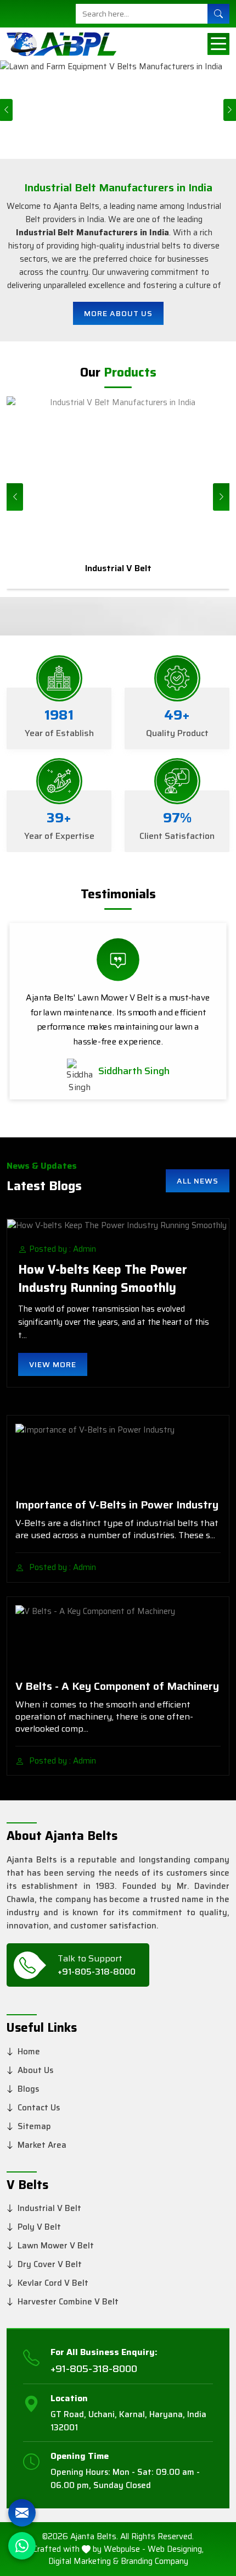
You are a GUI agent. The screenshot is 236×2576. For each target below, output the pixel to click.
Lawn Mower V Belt (56, 2246)
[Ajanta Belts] (61, 44)
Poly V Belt (39, 2227)
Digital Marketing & (83, 2561)
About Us (35, 2070)
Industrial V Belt (49, 2208)
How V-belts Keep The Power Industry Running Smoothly (103, 1279)
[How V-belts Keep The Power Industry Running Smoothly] (118, 1225)
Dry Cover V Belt (50, 2264)
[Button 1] (218, 14)
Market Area (42, 2145)
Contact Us (39, 2108)
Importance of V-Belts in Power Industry (117, 1505)
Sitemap (34, 2126)
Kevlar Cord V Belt (53, 2283)
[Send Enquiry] (22, 2513)
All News (198, 1181)
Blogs (28, 2089)
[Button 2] (218, 44)
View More (53, 1364)
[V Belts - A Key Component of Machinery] (118, 1638)
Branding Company (154, 2561)
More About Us (118, 313)
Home (29, 2052)
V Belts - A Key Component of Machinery (117, 1686)
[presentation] (15, 497)
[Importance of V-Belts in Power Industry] (118, 1457)
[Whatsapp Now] (22, 2546)
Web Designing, (176, 2549)
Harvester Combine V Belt (68, 2302)
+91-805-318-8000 (97, 1972)
